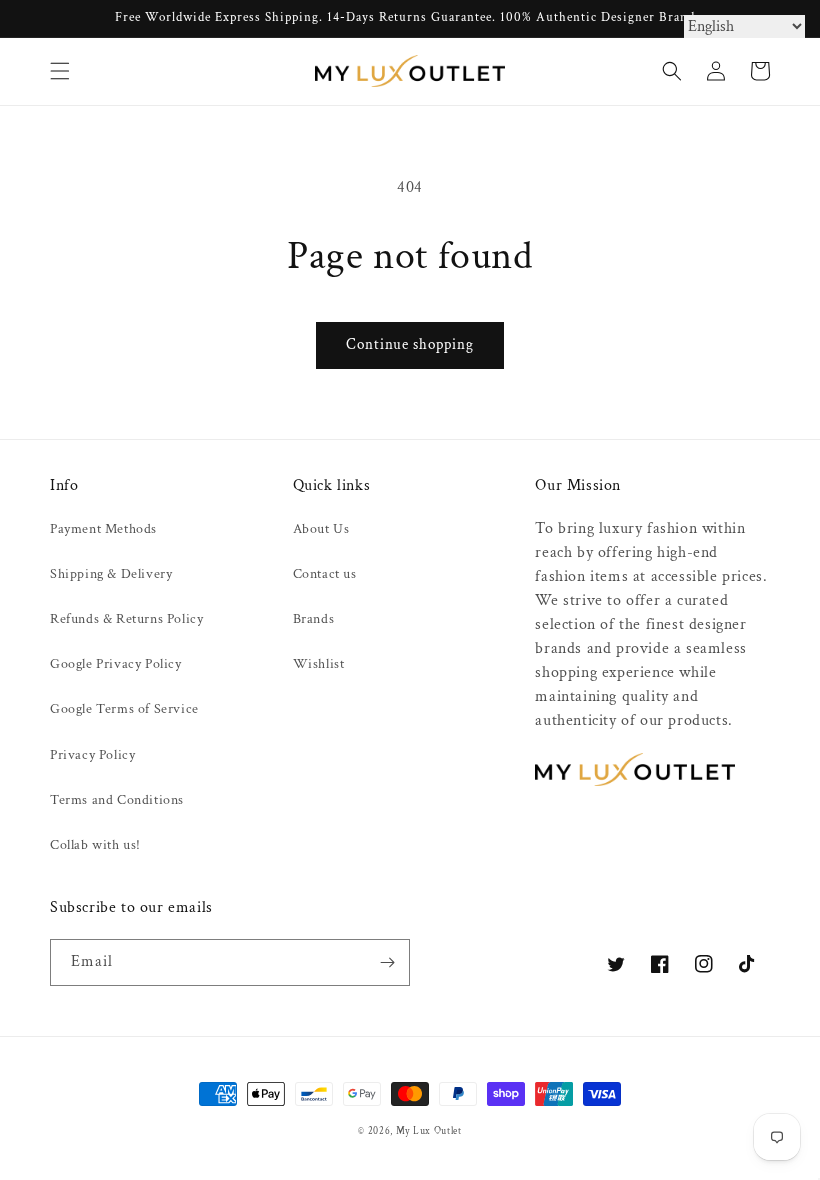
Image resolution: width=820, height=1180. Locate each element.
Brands (314, 619)
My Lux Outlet (429, 1131)
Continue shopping (410, 344)
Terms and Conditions (117, 800)
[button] (60, 71)
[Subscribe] (387, 962)
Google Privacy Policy (116, 664)
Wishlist (319, 664)
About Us (321, 529)
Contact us (325, 574)
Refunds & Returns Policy (126, 619)
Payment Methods (103, 529)
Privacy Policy (92, 755)
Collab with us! (95, 845)
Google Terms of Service (124, 709)
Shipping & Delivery (111, 574)
